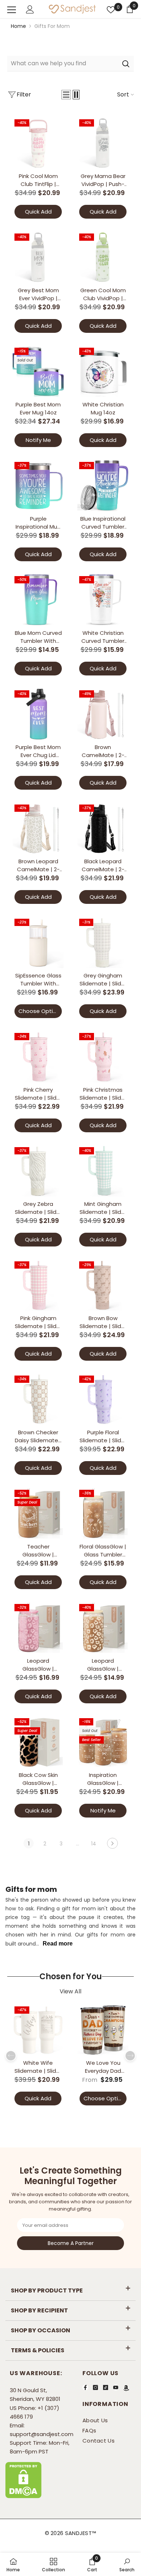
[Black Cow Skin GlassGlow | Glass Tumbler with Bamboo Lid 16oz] (38, 1742)
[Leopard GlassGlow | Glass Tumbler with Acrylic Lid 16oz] (38, 1628)
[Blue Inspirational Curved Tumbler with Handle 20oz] (103, 486)
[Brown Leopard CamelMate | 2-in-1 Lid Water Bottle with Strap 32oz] (38, 828)
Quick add (38, 212)
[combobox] (62, 63)
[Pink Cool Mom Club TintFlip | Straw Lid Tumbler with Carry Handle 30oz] (38, 143)
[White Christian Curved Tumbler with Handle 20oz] (103, 600)
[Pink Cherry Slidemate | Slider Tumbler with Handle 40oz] (38, 1057)
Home (18, 26)
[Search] (70, 64)
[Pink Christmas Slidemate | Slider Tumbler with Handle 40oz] (103, 1057)
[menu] (12, 10)
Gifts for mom (52, 26)
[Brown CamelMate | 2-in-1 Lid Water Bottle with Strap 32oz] (103, 714)
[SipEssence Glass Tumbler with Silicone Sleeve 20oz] (38, 942)
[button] (66, 95)
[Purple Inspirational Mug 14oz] (38, 486)
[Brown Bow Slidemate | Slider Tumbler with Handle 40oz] (103, 1285)
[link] (92, 2564)
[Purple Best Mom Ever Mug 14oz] (38, 371)
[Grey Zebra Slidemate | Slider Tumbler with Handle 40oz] (38, 1171)
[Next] (112, 1843)
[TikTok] (106, 2387)
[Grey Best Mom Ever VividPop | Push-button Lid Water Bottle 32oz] (38, 257)
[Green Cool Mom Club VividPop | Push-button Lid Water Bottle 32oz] (103, 257)
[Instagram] (95, 2387)
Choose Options (40, 1011)
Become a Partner (71, 2243)
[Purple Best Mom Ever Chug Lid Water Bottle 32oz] (38, 714)
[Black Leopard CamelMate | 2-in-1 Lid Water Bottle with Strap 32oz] (103, 828)
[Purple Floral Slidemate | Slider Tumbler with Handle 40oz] (103, 1399)
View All (70, 1992)
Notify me (38, 440)
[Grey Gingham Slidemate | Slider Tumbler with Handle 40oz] (103, 942)
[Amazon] (126, 2388)
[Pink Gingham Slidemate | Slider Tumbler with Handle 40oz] (38, 1285)
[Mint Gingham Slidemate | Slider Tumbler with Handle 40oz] (103, 1171)
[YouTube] (116, 2387)
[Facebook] (85, 2387)
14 (94, 1844)
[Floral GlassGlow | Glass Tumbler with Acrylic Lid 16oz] (103, 1514)
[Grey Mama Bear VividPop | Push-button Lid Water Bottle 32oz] (103, 143)
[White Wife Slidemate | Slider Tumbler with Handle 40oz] (38, 2030)
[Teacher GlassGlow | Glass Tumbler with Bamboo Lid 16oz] (38, 1514)
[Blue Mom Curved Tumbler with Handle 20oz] (38, 600)
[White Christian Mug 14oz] (103, 371)
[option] (38, 2056)
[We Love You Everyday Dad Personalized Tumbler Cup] (103, 2030)
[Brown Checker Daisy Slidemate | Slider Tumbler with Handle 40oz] (38, 1399)
